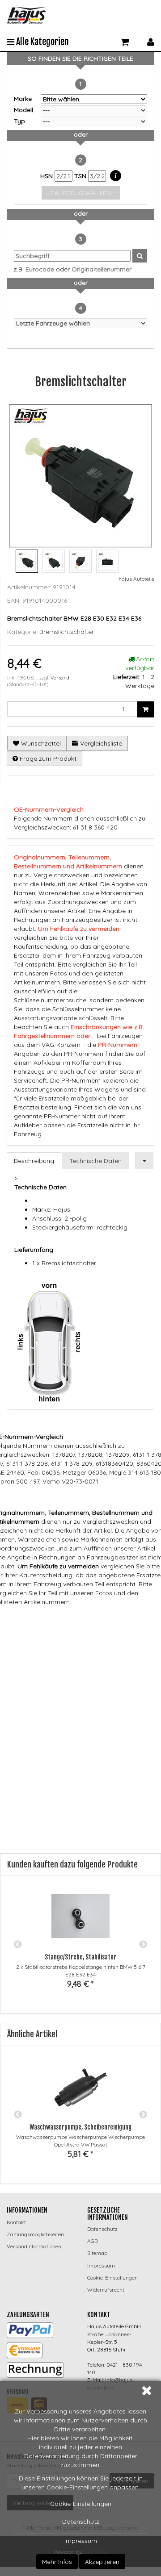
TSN (81, 176)
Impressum (81, 2541)
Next (143, 1945)
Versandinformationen (34, 2246)
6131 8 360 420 (119, 1637)
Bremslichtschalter (67, 632)
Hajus (111, 1620)
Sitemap (97, 2253)
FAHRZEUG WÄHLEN (81, 193)
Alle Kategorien (42, 42)
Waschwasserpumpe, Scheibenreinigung (80, 2127)
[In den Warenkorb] (146, 709)
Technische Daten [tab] (95, 1161)
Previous (18, 1945)
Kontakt (16, 2222)
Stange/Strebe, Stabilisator (80, 1957)
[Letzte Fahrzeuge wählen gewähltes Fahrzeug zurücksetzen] (80, 323)
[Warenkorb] (125, 41)
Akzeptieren (102, 2562)
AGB (92, 2241)
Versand (60, 678)
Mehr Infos (57, 2562)
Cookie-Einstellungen (81, 2504)
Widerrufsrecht (106, 2290)
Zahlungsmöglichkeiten (35, 2234)
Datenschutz (81, 2522)
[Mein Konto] (151, 41)
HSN (47, 176)
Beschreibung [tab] (34, 1161)
